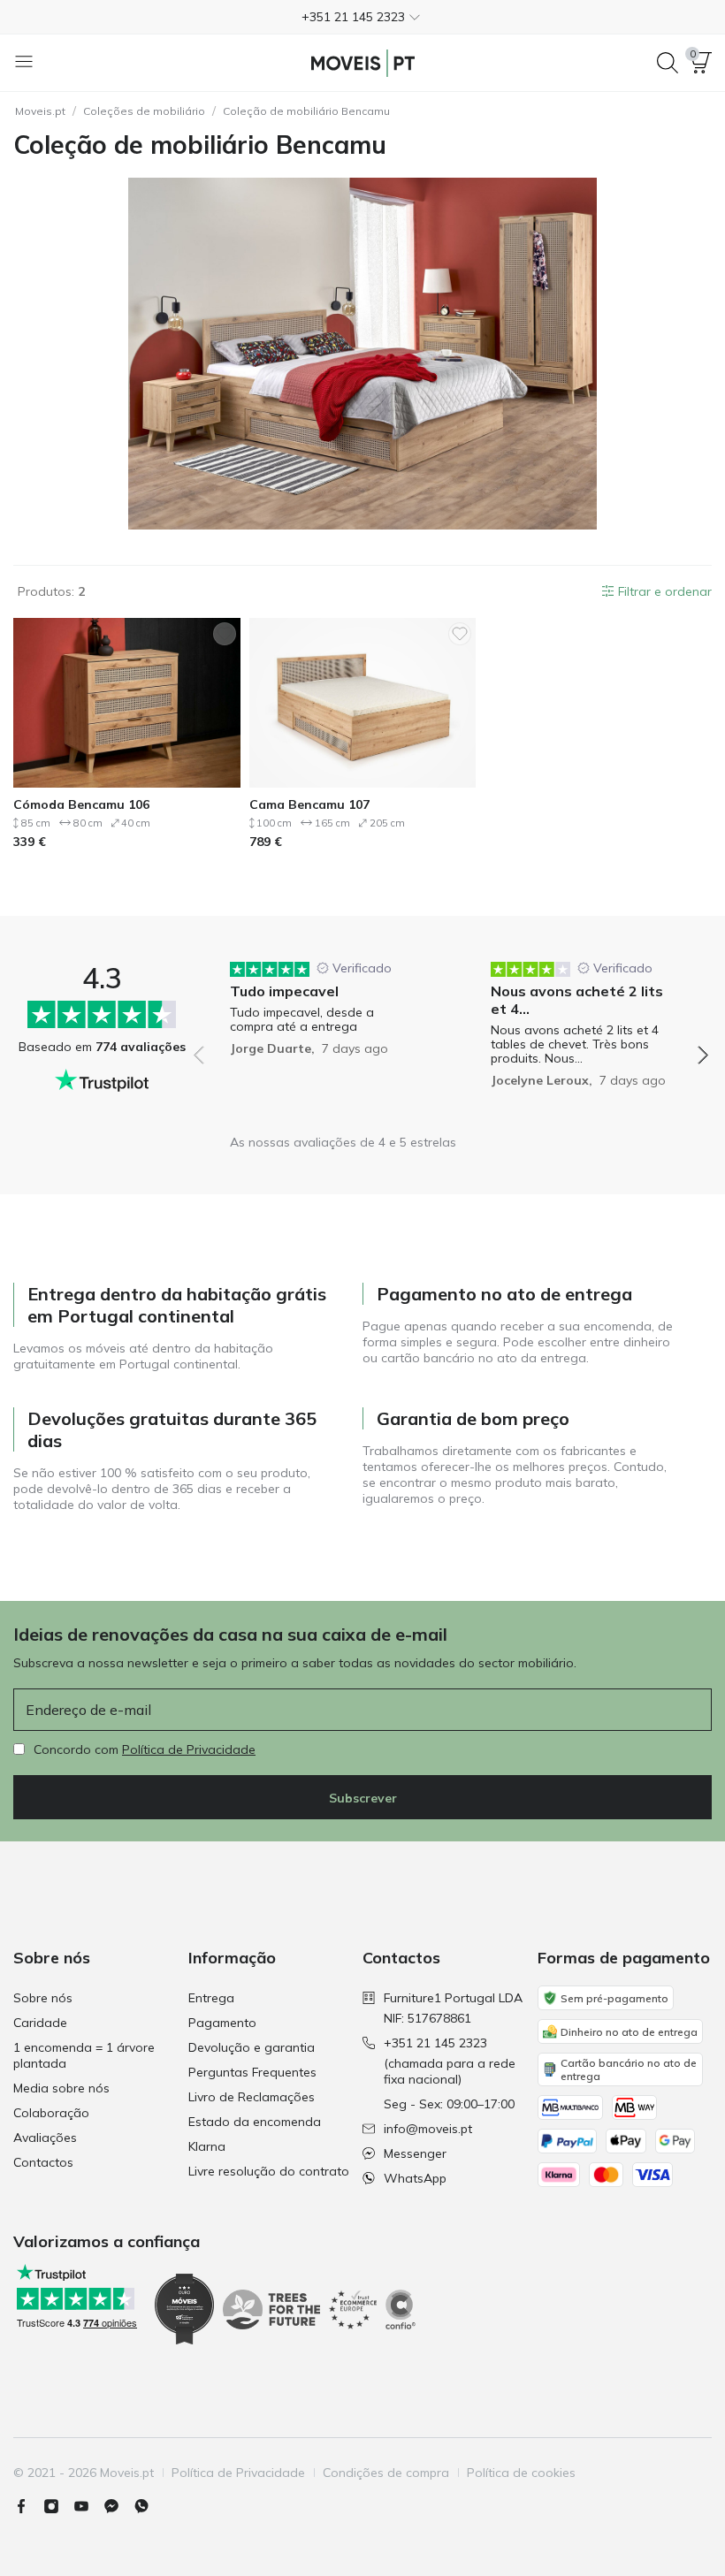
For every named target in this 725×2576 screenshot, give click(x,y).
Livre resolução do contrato (269, 2171)
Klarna (207, 2146)
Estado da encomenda (255, 2122)
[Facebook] (28, 2506)
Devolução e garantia (252, 2047)
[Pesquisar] (668, 63)
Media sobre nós (61, 2088)
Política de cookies (521, 2473)
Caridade (40, 2023)
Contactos (43, 2162)
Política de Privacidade (189, 1749)
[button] (362, 17)
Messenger (415, 2153)
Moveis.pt (40, 111)
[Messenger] (118, 2506)
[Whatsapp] (149, 2506)
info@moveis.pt (428, 2129)
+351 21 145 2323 (435, 2043)
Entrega (211, 1998)
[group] (321, 1008)
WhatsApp (415, 2178)
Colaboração (51, 2113)
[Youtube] (88, 2506)
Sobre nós (43, 1998)
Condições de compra (386, 2473)
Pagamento (222, 2023)
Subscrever (363, 1798)
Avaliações (45, 2138)
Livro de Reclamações (252, 2097)
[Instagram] (58, 2506)
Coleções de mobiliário (144, 111)
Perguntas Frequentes (252, 2072)
